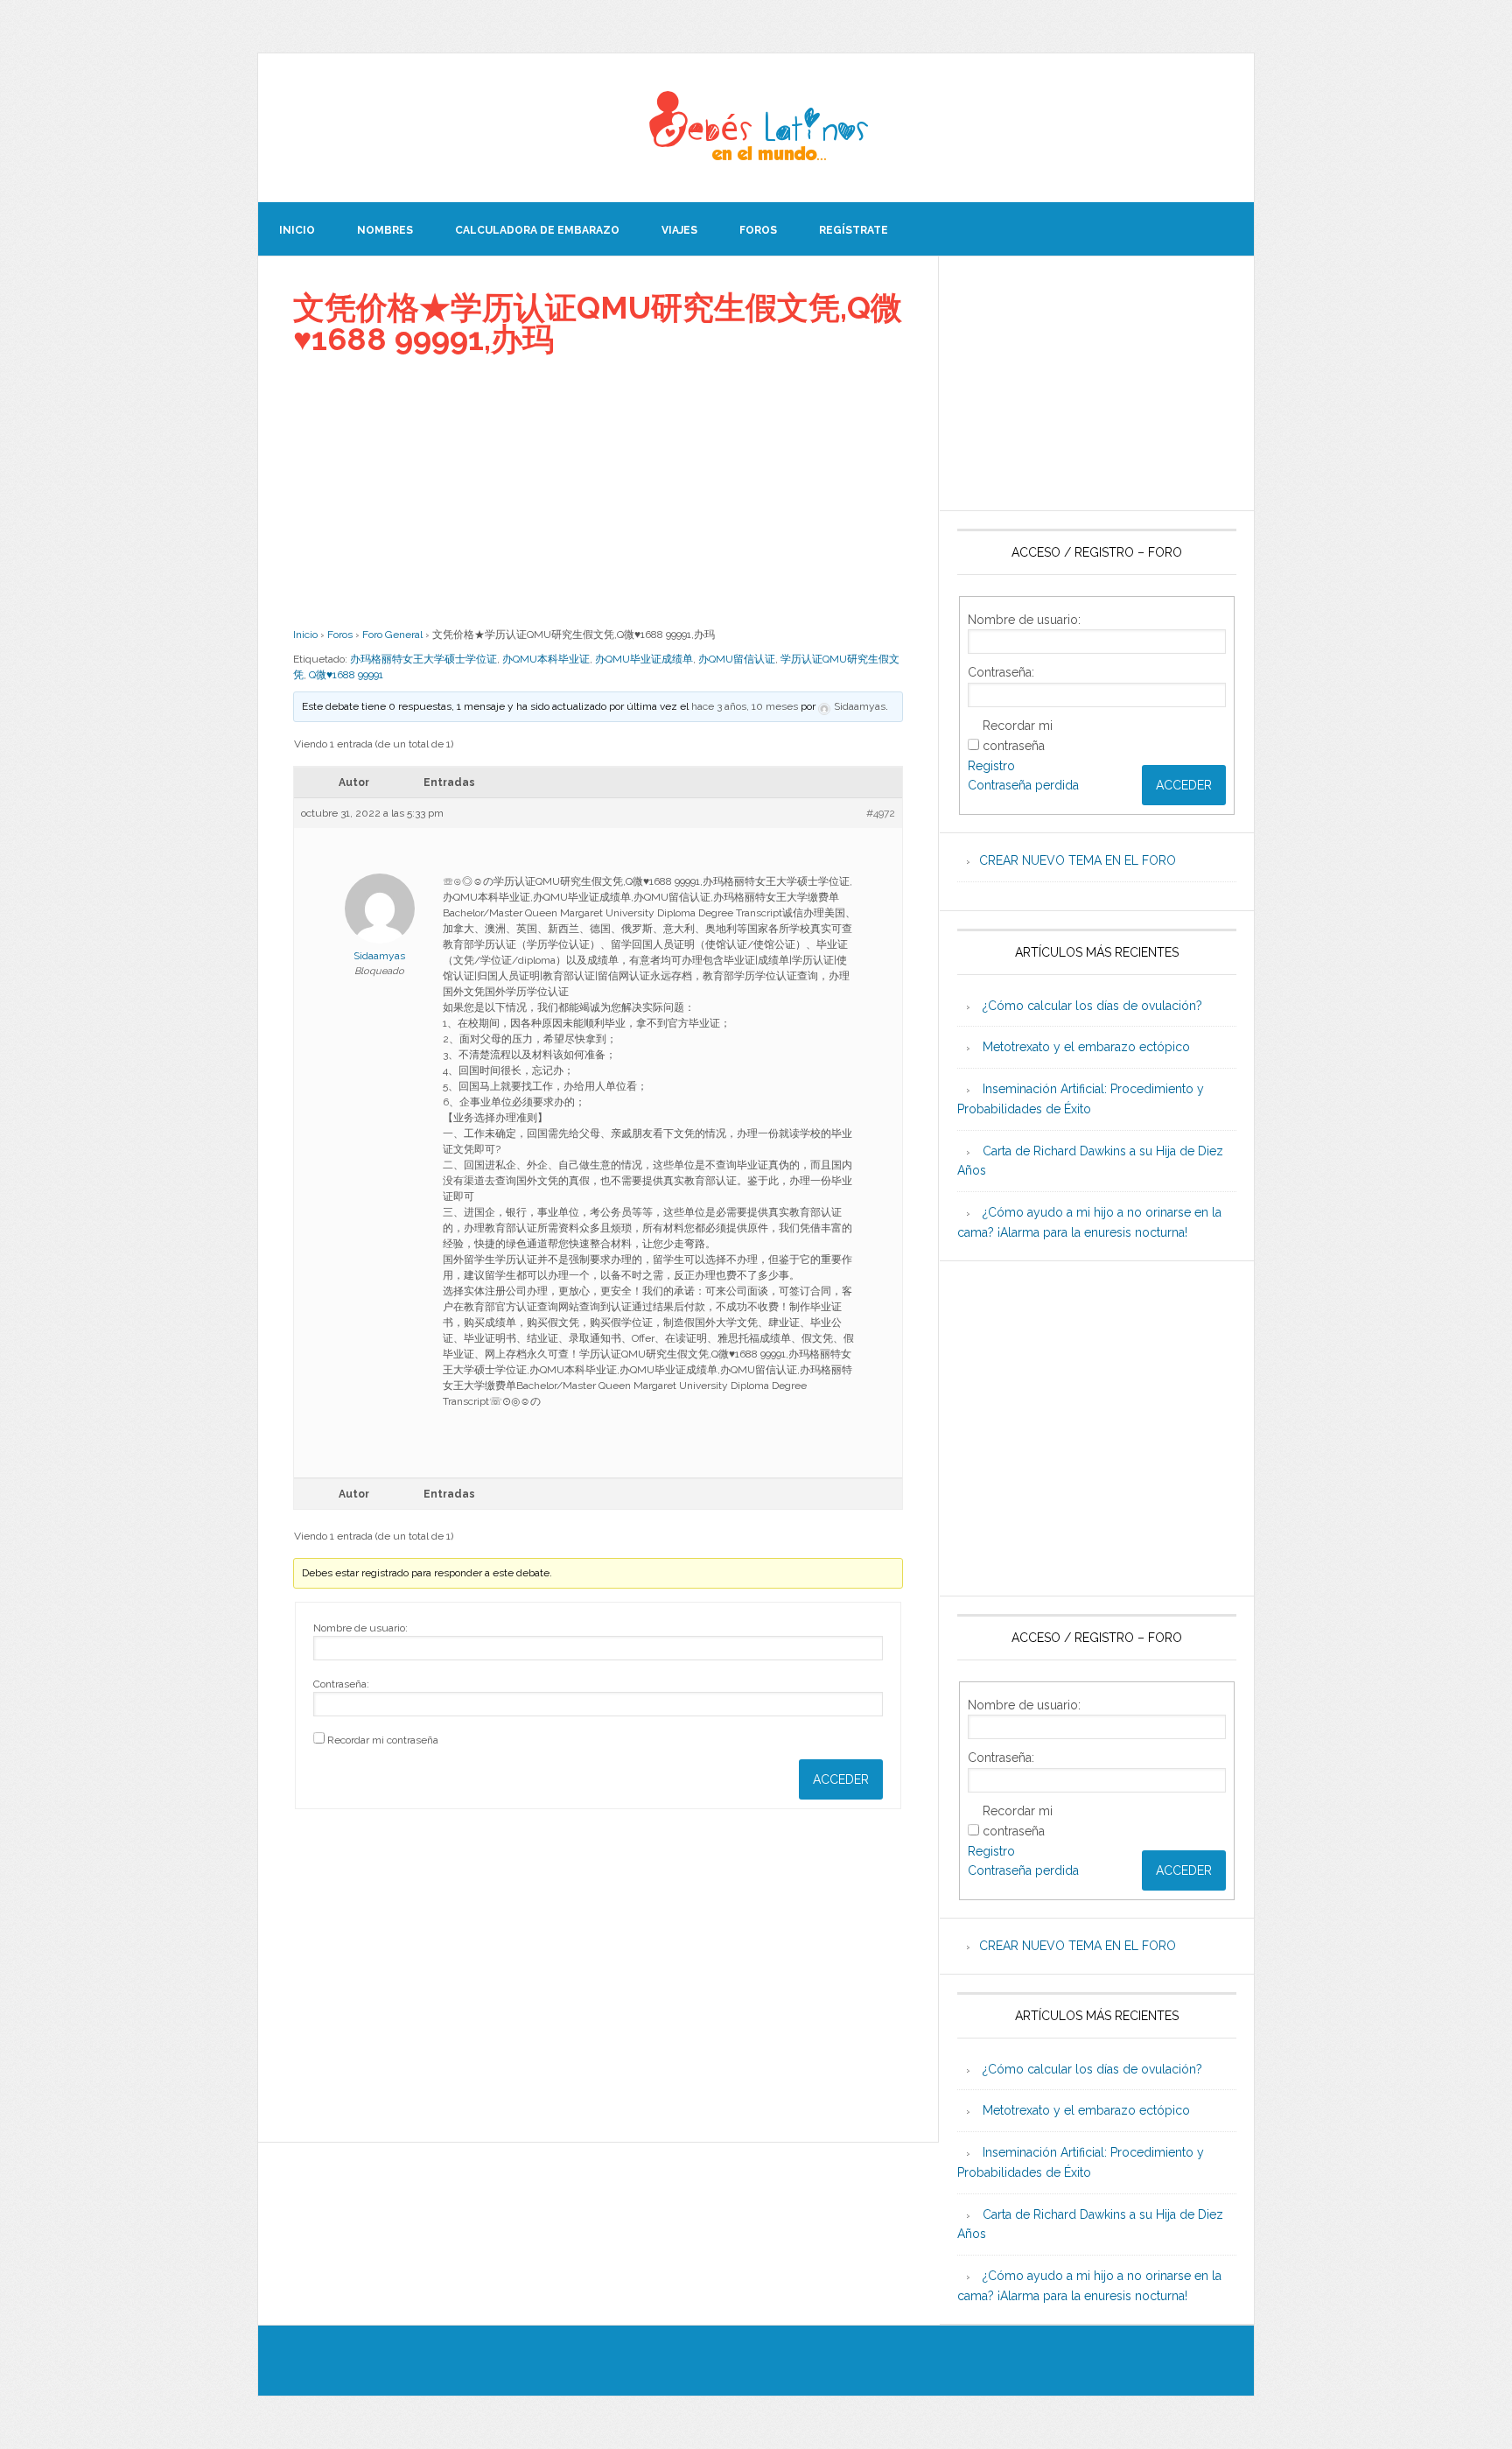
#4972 (881, 813)
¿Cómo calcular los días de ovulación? (1092, 1006)
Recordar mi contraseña (383, 1740)
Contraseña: (341, 1684)
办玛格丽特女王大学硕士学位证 (423, 659)
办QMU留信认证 (737, 659)
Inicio (305, 635)
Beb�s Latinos (756, 128)
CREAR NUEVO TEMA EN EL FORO (1078, 860)
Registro (991, 766)
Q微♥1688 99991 (346, 675)
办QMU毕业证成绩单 (644, 659)
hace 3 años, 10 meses (745, 706)
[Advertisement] (598, 491)
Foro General (392, 635)
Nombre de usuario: (360, 1628)
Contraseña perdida (1023, 785)
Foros (340, 635)
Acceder (841, 1779)
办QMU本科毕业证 (546, 659)
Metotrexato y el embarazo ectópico (1086, 1047)
